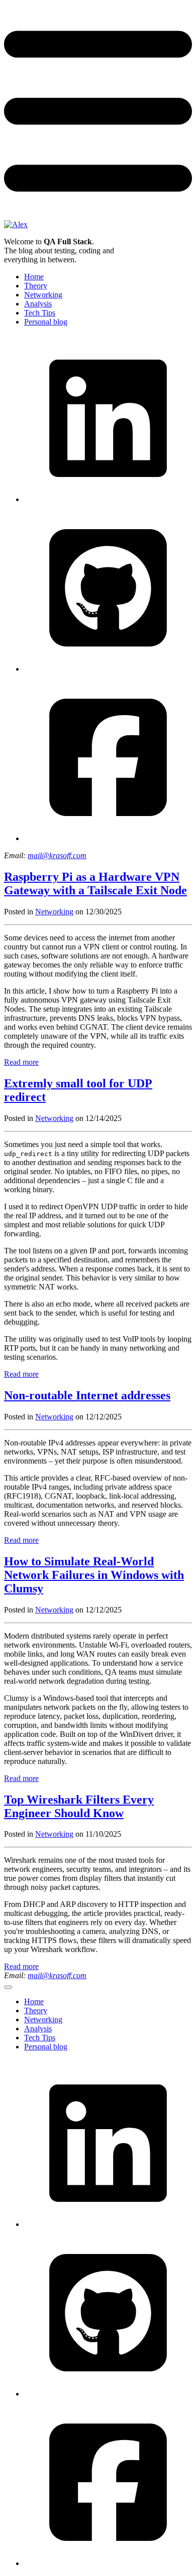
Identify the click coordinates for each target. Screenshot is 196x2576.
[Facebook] (108, 838)
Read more (21, 1062)
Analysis (38, 304)
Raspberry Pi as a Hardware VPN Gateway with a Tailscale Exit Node (95, 883)
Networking (43, 295)
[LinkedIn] (108, 499)
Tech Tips (40, 313)
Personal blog (46, 322)
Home (34, 277)
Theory (36, 286)
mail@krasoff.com (57, 855)
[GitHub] (108, 669)
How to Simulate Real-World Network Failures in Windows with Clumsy (94, 1575)
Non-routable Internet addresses (87, 1395)
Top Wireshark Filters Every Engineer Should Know (79, 1806)
